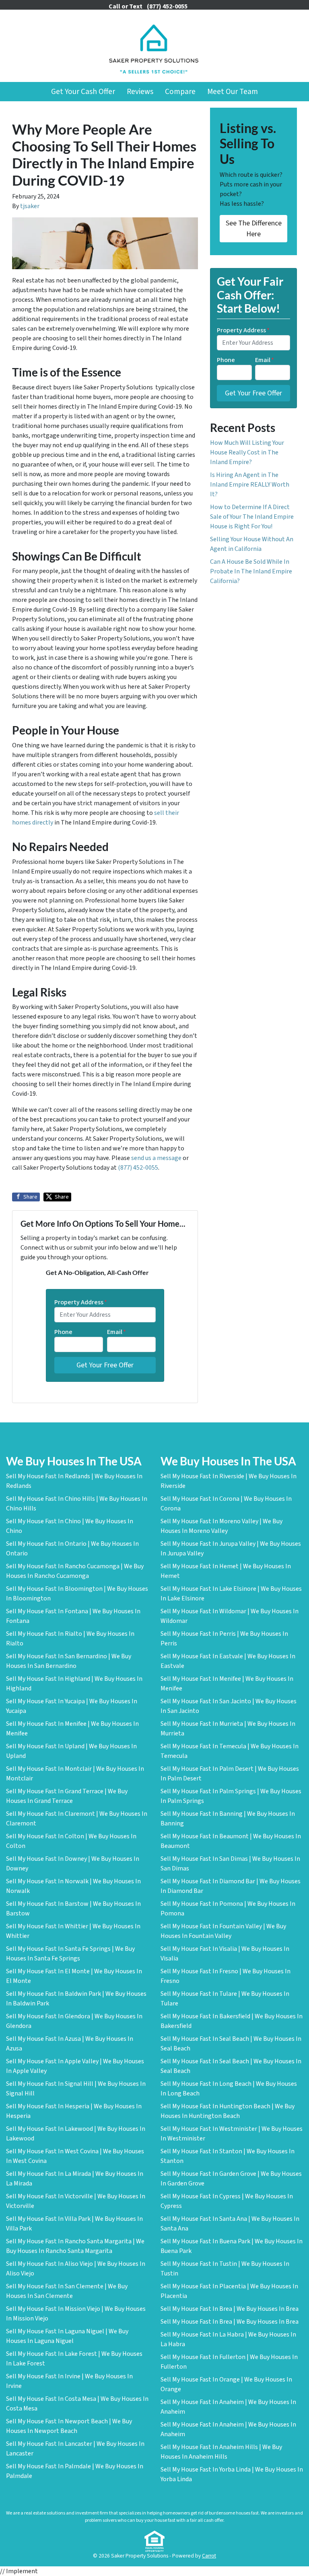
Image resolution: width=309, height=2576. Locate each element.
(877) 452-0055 (138, 1168)
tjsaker (30, 206)
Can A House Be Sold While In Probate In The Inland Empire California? (251, 571)
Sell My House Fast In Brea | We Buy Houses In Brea (230, 2309)
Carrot (209, 2556)
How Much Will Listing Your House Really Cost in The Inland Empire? (247, 452)
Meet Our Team (233, 92)
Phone (63, 1332)
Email (116, 1332)
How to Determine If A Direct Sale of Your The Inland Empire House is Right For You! (252, 517)
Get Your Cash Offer (83, 92)
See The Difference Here (254, 229)
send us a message (156, 1158)
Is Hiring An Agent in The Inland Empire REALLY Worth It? (250, 485)
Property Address (81, 1302)
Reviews (140, 92)
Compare (180, 92)
